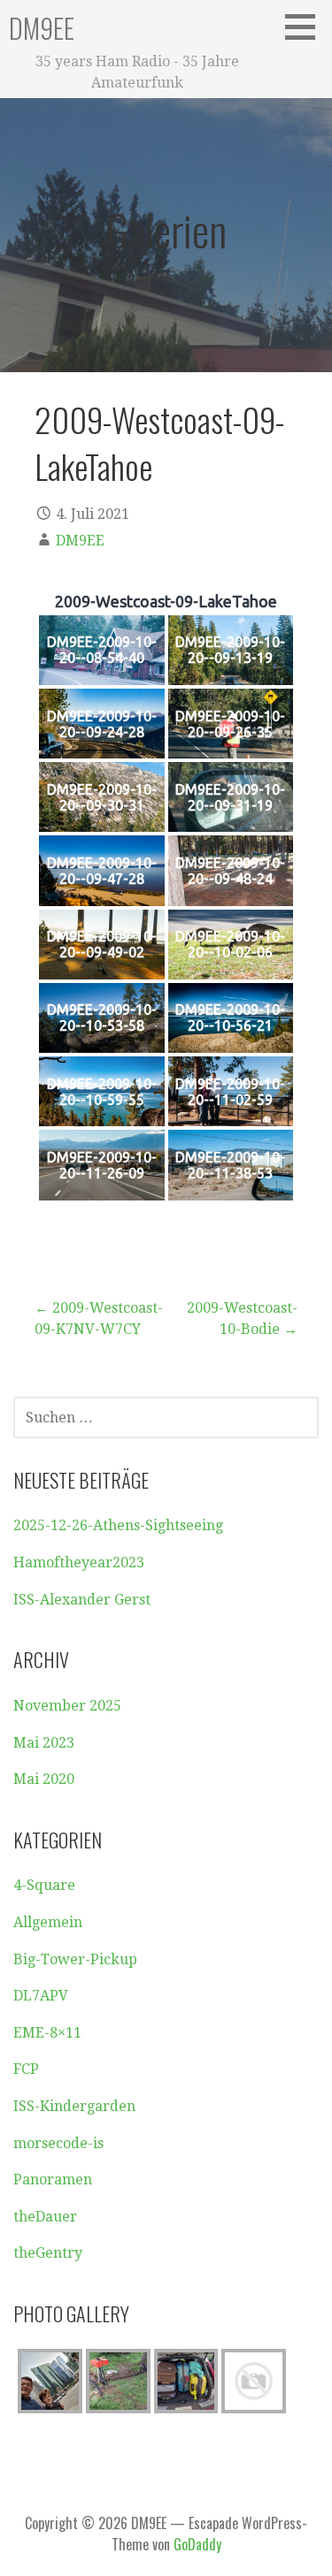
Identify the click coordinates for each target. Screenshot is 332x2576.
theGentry (48, 2253)
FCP (26, 2069)
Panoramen (53, 2180)
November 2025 (67, 1706)
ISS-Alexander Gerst (82, 1600)
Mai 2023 (44, 1743)
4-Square (44, 1885)
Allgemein (48, 1922)
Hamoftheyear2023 (79, 1562)
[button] (306, 27)
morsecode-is (58, 2143)
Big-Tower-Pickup (75, 1959)
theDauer (45, 2217)
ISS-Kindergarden (74, 2106)
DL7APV (41, 1996)
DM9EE (42, 28)
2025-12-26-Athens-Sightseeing (118, 1525)
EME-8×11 (47, 2033)
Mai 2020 (44, 1779)
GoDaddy (197, 2544)
